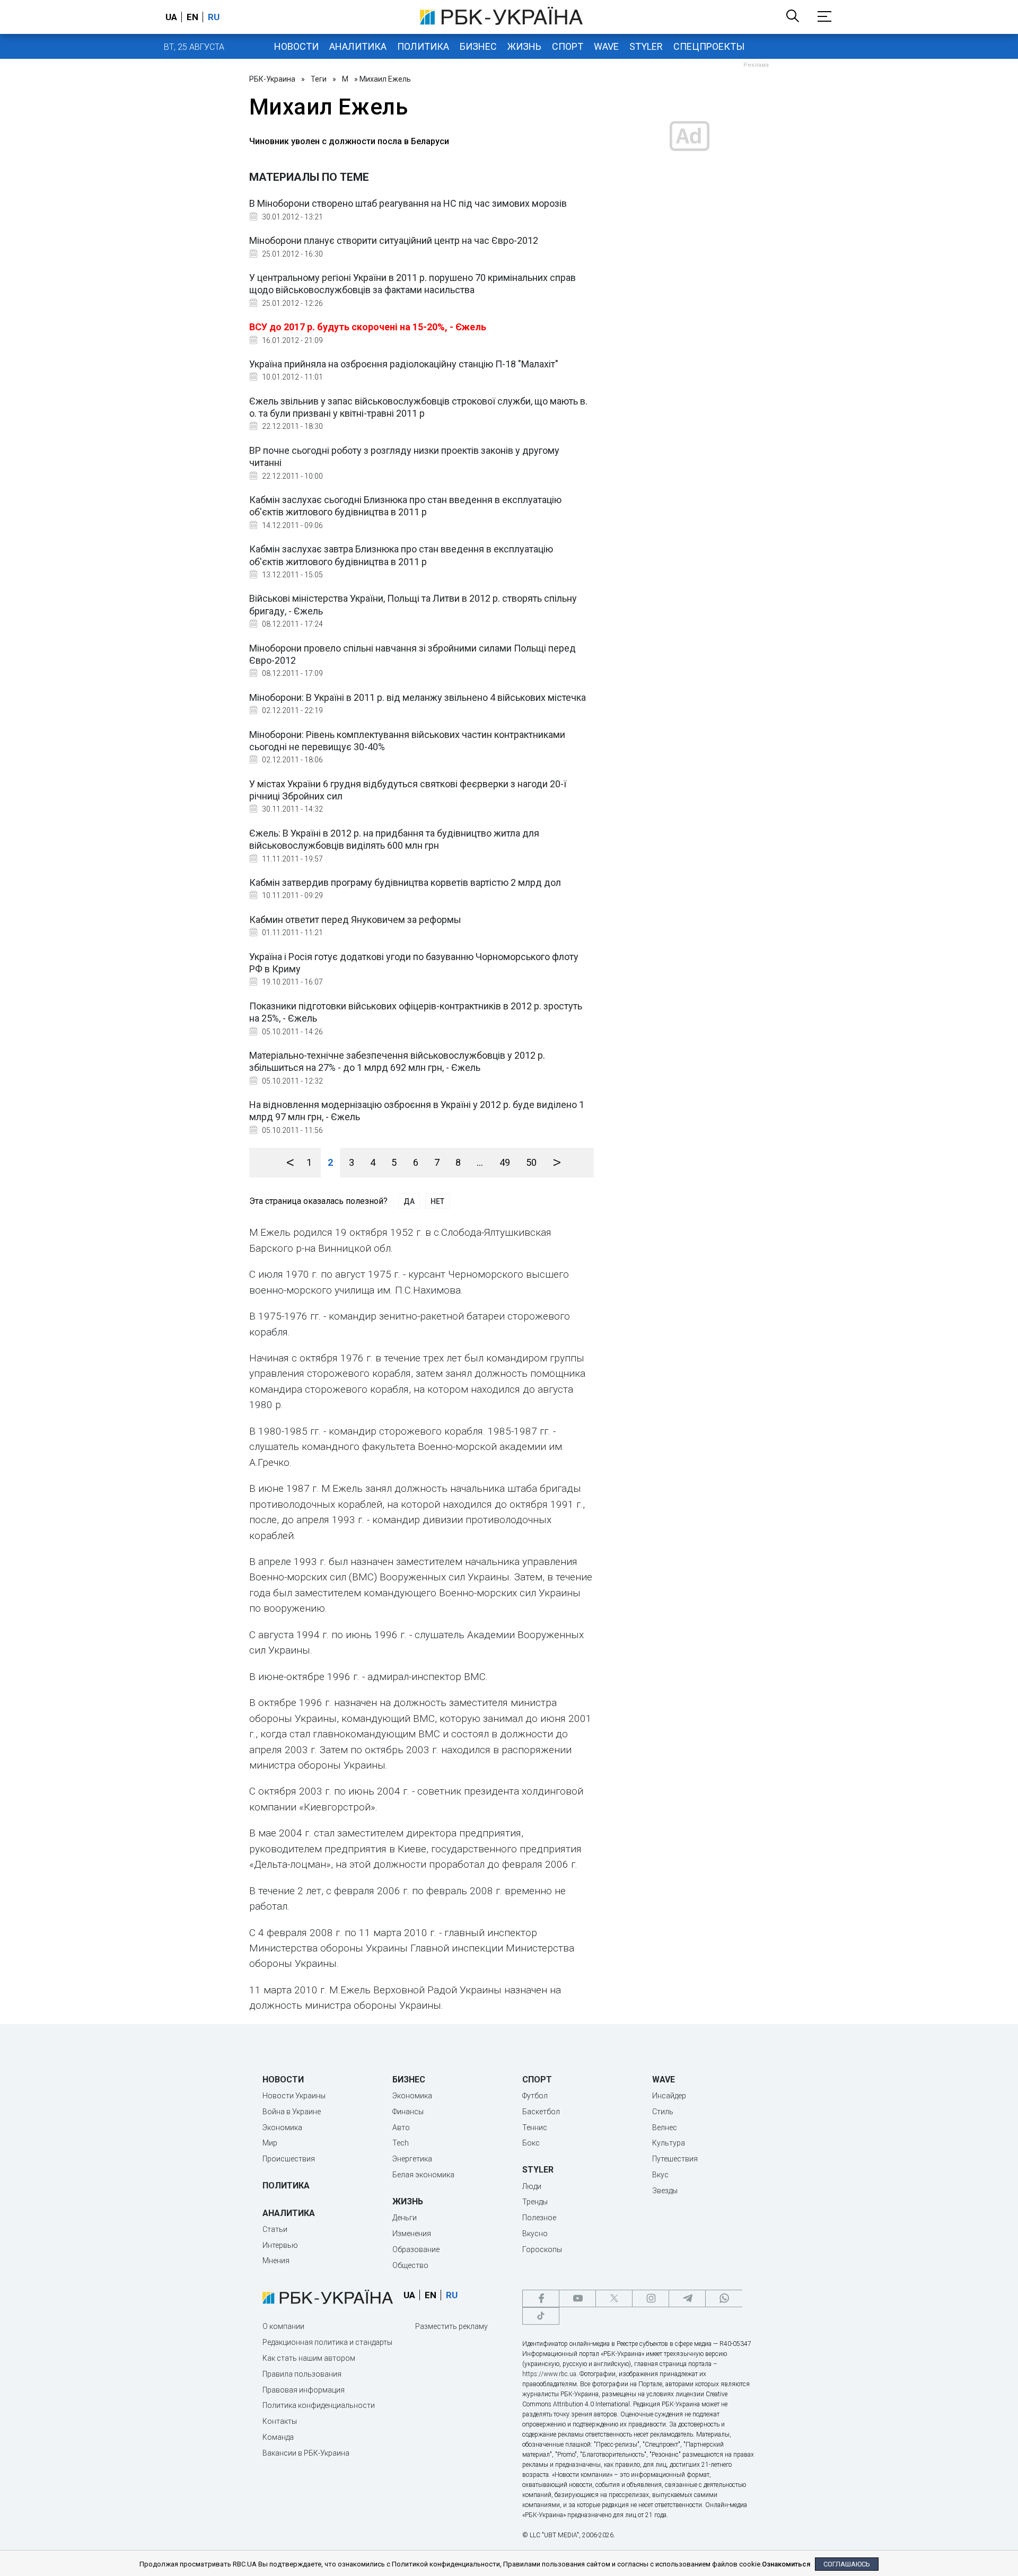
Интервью (280, 2245)
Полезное (539, 2218)
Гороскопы (542, 2249)
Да (409, 1201)
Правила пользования (302, 2374)
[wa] (724, 2298)
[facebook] (541, 2298)
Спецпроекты (709, 46)
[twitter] (614, 2298)
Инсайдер (669, 2096)
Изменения (412, 2234)
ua (171, 17)
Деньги (405, 2218)
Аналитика (358, 46)
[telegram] (687, 2298)
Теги (319, 79)
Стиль (663, 2112)
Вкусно (535, 2234)
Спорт (568, 46)
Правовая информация (304, 2390)
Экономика (282, 2127)
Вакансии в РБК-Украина (306, 2453)
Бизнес (478, 46)
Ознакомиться (786, 2564)
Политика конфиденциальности (319, 2405)
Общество (410, 2265)
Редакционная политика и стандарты (327, 2342)
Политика (423, 46)
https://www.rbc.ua (549, 2374)
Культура (669, 2143)
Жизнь (524, 46)
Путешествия (675, 2159)
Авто (401, 2127)
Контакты (280, 2421)
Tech (401, 2143)
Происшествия (289, 2159)
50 (531, 1162)
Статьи (275, 2229)
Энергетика (412, 2159)
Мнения (276, 2261)
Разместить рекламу (451, 2326)
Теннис (535, 2127)
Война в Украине (292, 2112)
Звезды (665, 2191)
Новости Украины (294, 2096)
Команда (278, 2437)
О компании (283, 2326)
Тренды (535, 2202)
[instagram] (651, 2298)
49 (505, 1162)
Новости (296, 46)
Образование (416, 2249)
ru (214, 17)
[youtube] (577, 2298)
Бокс (531, 2143)
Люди (532, 2186)
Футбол (535, 2096)
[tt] (541, 2316)
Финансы (408, 2112)
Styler (646, 46)
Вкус (660, 2175)
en (192, 17)
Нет (437, 1201)
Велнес (665, 2127)
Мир (270, 2143)
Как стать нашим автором (309, 2358)
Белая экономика (423, 2175)
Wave (606, 46)
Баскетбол (541, 2112)
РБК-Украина (272, 79)
